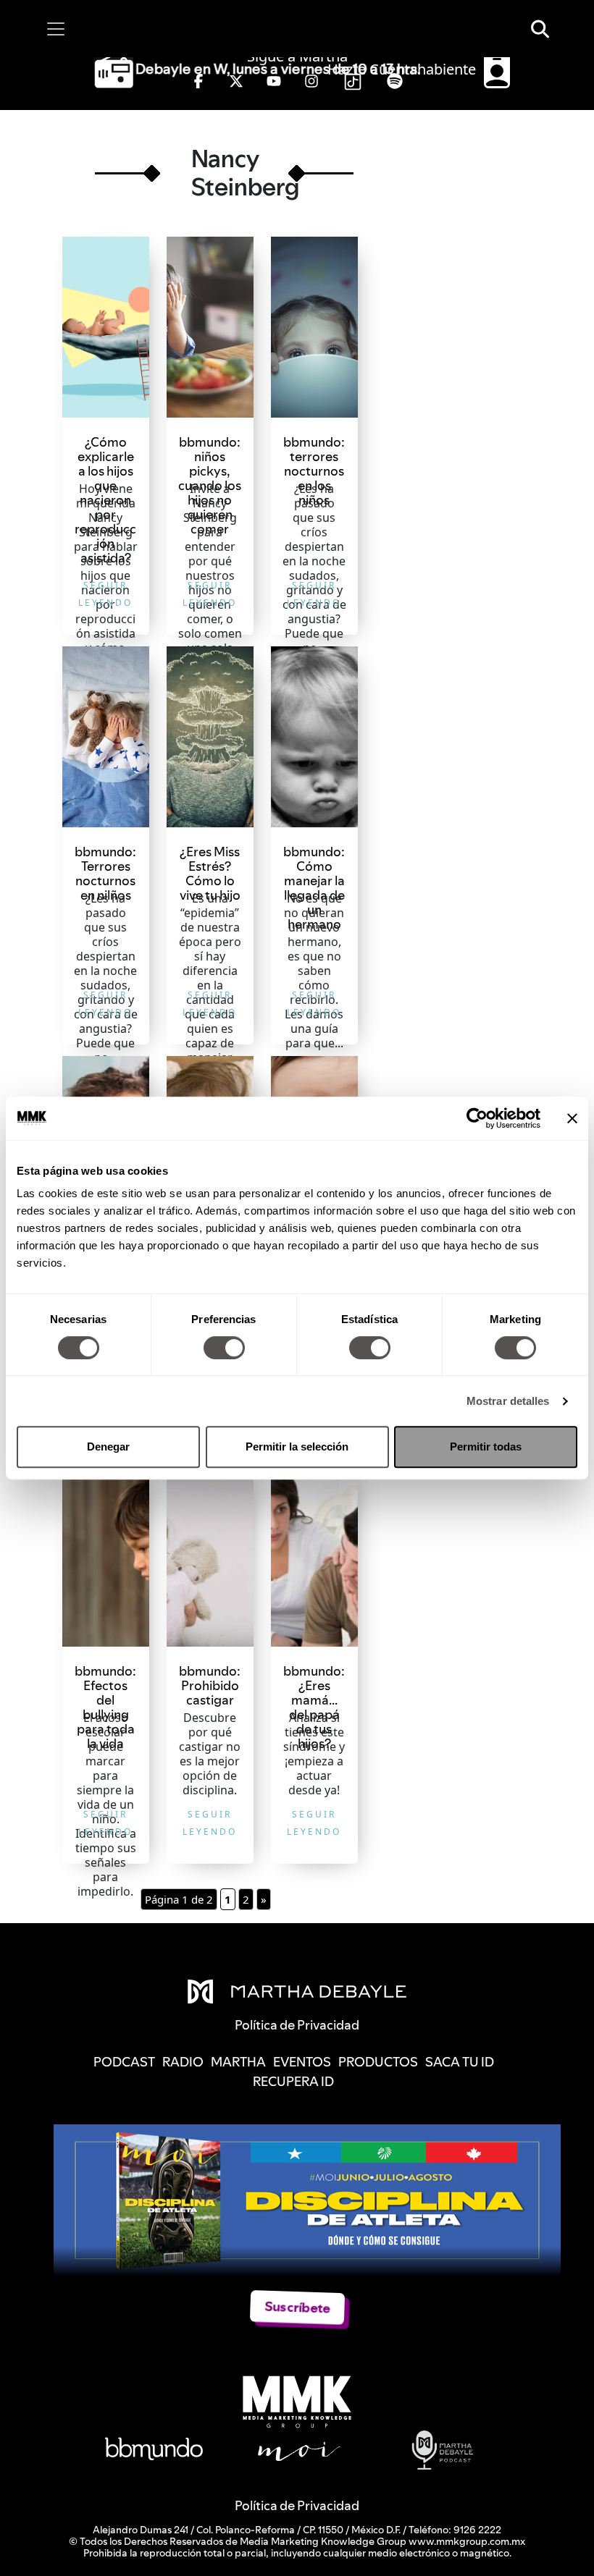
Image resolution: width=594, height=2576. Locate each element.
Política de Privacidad (297, 2505)
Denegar (108, 1447)
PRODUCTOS (378, 2062)
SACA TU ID (460, 2062)
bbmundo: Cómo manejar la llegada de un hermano (314, 888)
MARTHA (238, 2062)
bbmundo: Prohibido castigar (210, 1685)
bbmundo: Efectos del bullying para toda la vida (105, 1707)
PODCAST (124, 2062)
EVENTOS (302, 2062)
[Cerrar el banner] (572, 1118)
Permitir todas (486, 1447)
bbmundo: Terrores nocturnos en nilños (105, 873)
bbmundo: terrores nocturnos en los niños (314, 471)
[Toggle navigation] (56, 29)
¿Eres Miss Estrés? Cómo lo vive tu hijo (210, 873)
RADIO (183, 2062)
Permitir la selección (297, 1447)
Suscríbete (297, 2307)
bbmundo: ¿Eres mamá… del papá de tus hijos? (314, 1707)
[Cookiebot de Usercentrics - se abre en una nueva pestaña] (477, 1118)
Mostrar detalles (508, 1401)
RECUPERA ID (293, 2081)
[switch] (224, 1348)
